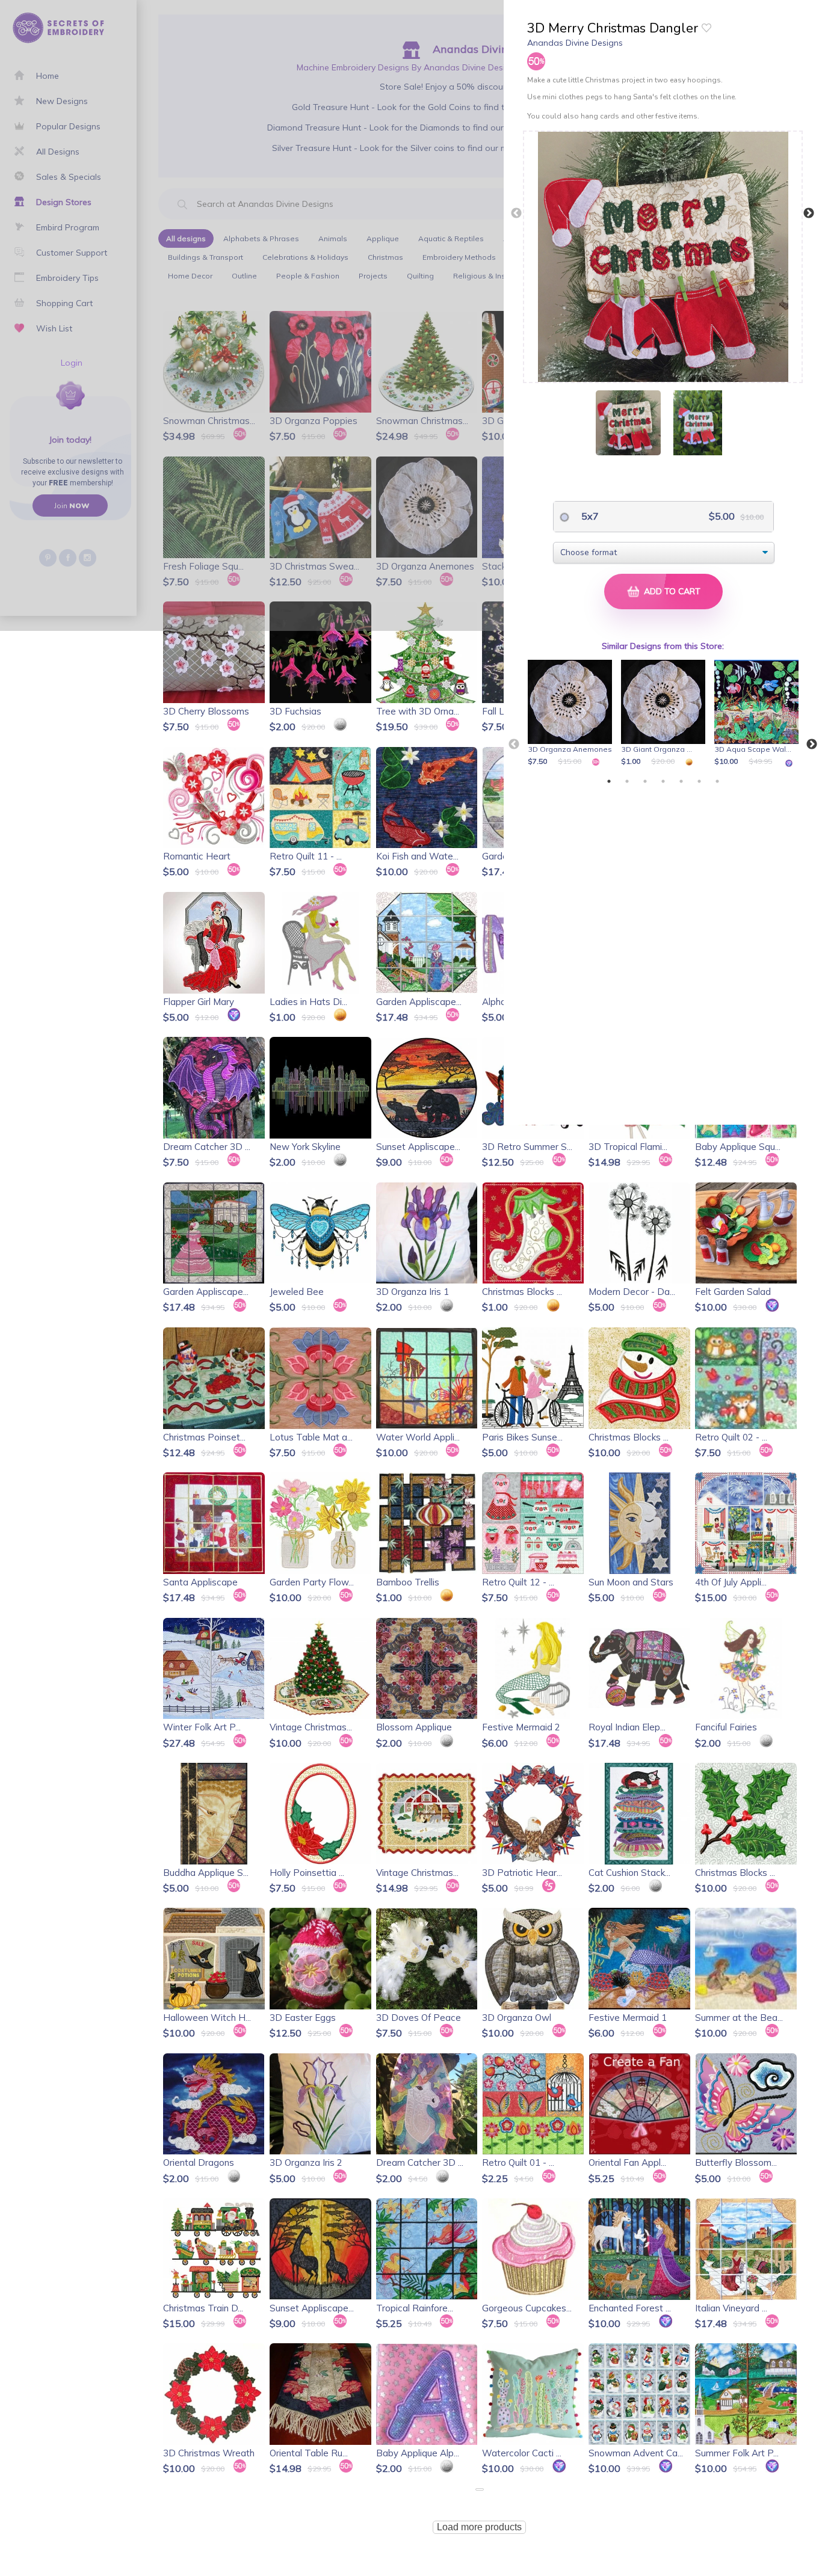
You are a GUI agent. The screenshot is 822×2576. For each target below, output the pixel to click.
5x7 (589, 516)
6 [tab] (699, 781)
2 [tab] (627, 781)
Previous (516, 214)
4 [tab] (663, 781)
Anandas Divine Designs (575, 43)
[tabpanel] (572, 714)
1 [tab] (609, 781)
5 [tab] (681, 781)
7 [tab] (717, 781)
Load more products (479, 2527)
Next (809, 214)
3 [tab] (645, 781)
